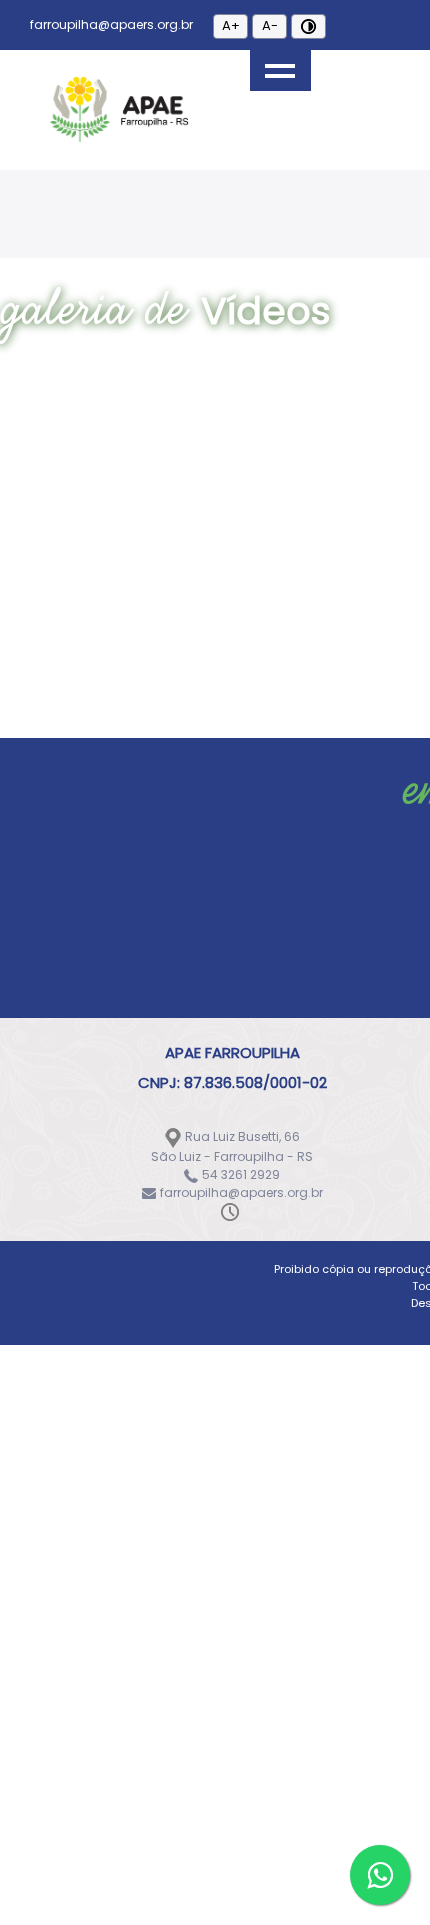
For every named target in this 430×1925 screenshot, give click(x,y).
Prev (127, 181)
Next (303, 181)
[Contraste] (308, 26)
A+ (231, 25)
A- (270, 25)
